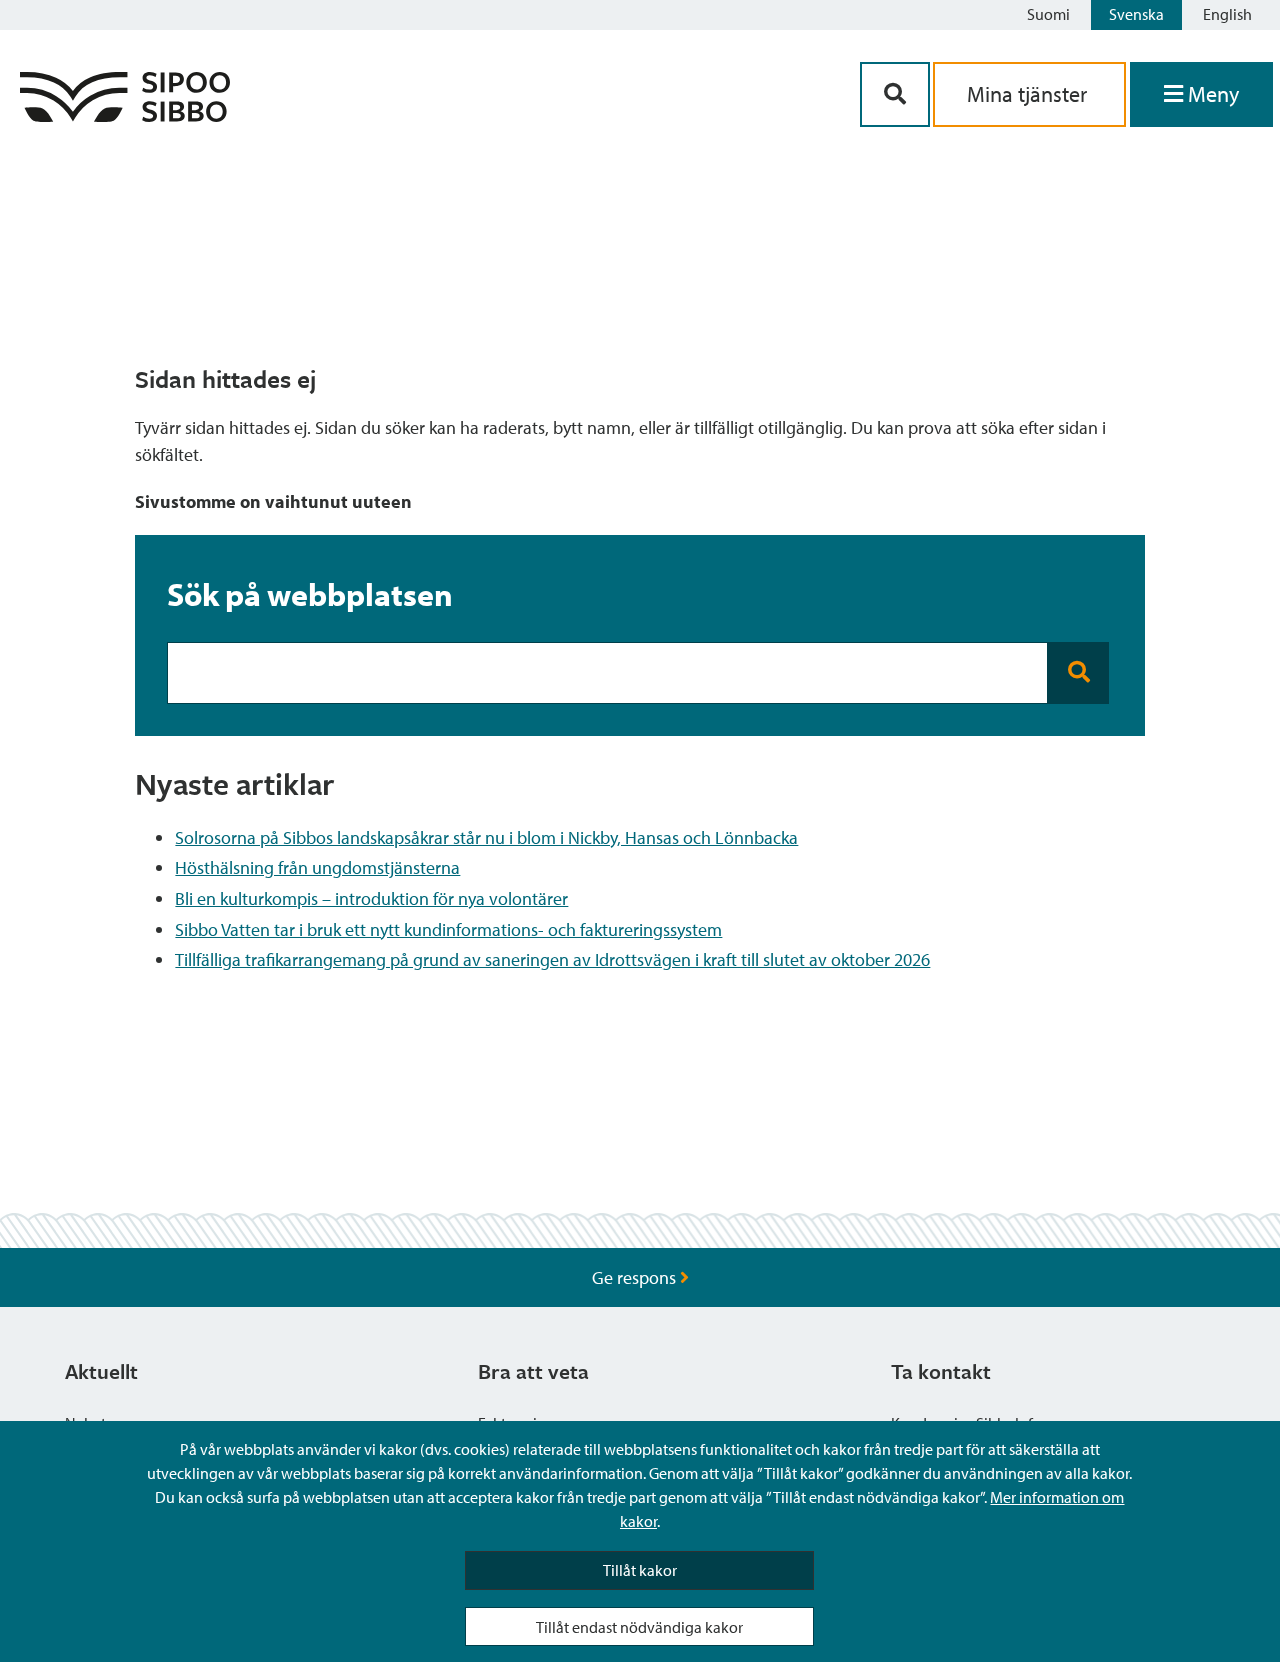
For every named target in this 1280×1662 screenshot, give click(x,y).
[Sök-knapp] (895, 94)
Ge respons (636, 1277)
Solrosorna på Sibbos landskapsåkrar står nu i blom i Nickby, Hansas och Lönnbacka (486, 837)
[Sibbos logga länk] (125, 115)
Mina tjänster (1029, 94)
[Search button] (1078, 673)
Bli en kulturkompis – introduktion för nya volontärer (371, 898)
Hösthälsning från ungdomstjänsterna (317, 867)
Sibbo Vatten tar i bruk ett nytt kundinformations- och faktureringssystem (448, 929)
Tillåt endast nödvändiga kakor (639, 1627)
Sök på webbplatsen (310, 594)
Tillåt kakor (640, 1570)
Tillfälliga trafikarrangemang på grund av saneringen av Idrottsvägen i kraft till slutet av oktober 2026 (552, 959)
